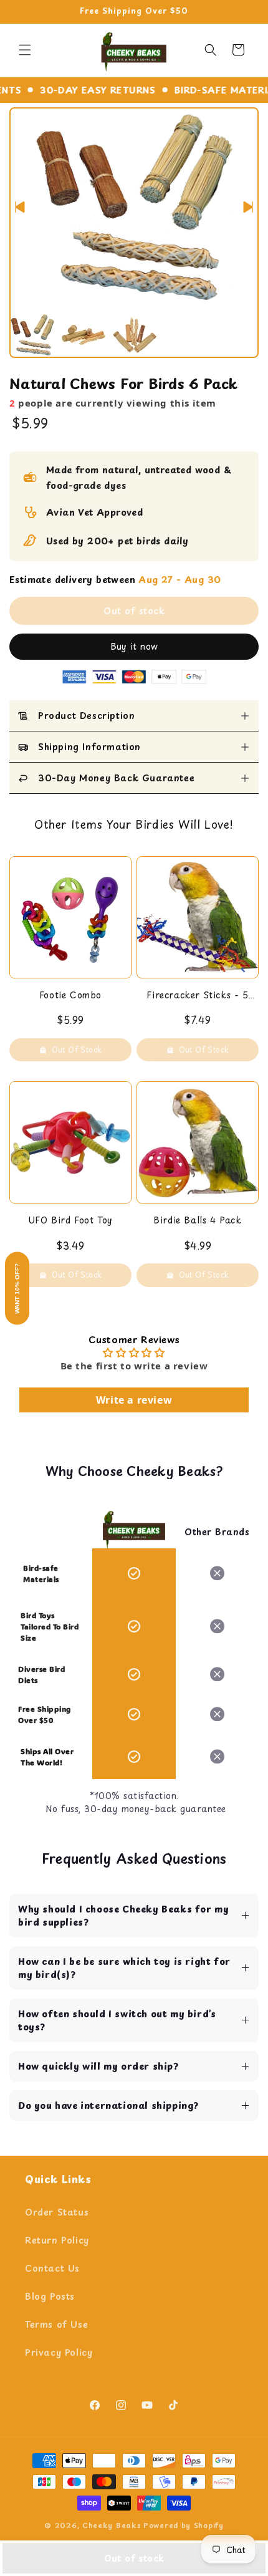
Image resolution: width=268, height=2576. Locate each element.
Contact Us (52, 2268)
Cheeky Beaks (112, 2525)
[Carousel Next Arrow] (248, 207)
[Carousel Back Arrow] (20, 207)
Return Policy (57, 2240)
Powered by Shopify (184, 2525)
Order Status (57, 2212)
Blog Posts (50, 2296)
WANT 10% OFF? (17, 1288)
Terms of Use (56, 2324)
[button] (25, 50)
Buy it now (134, 646)
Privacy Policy (59, 2352)
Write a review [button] (134, 1400)
